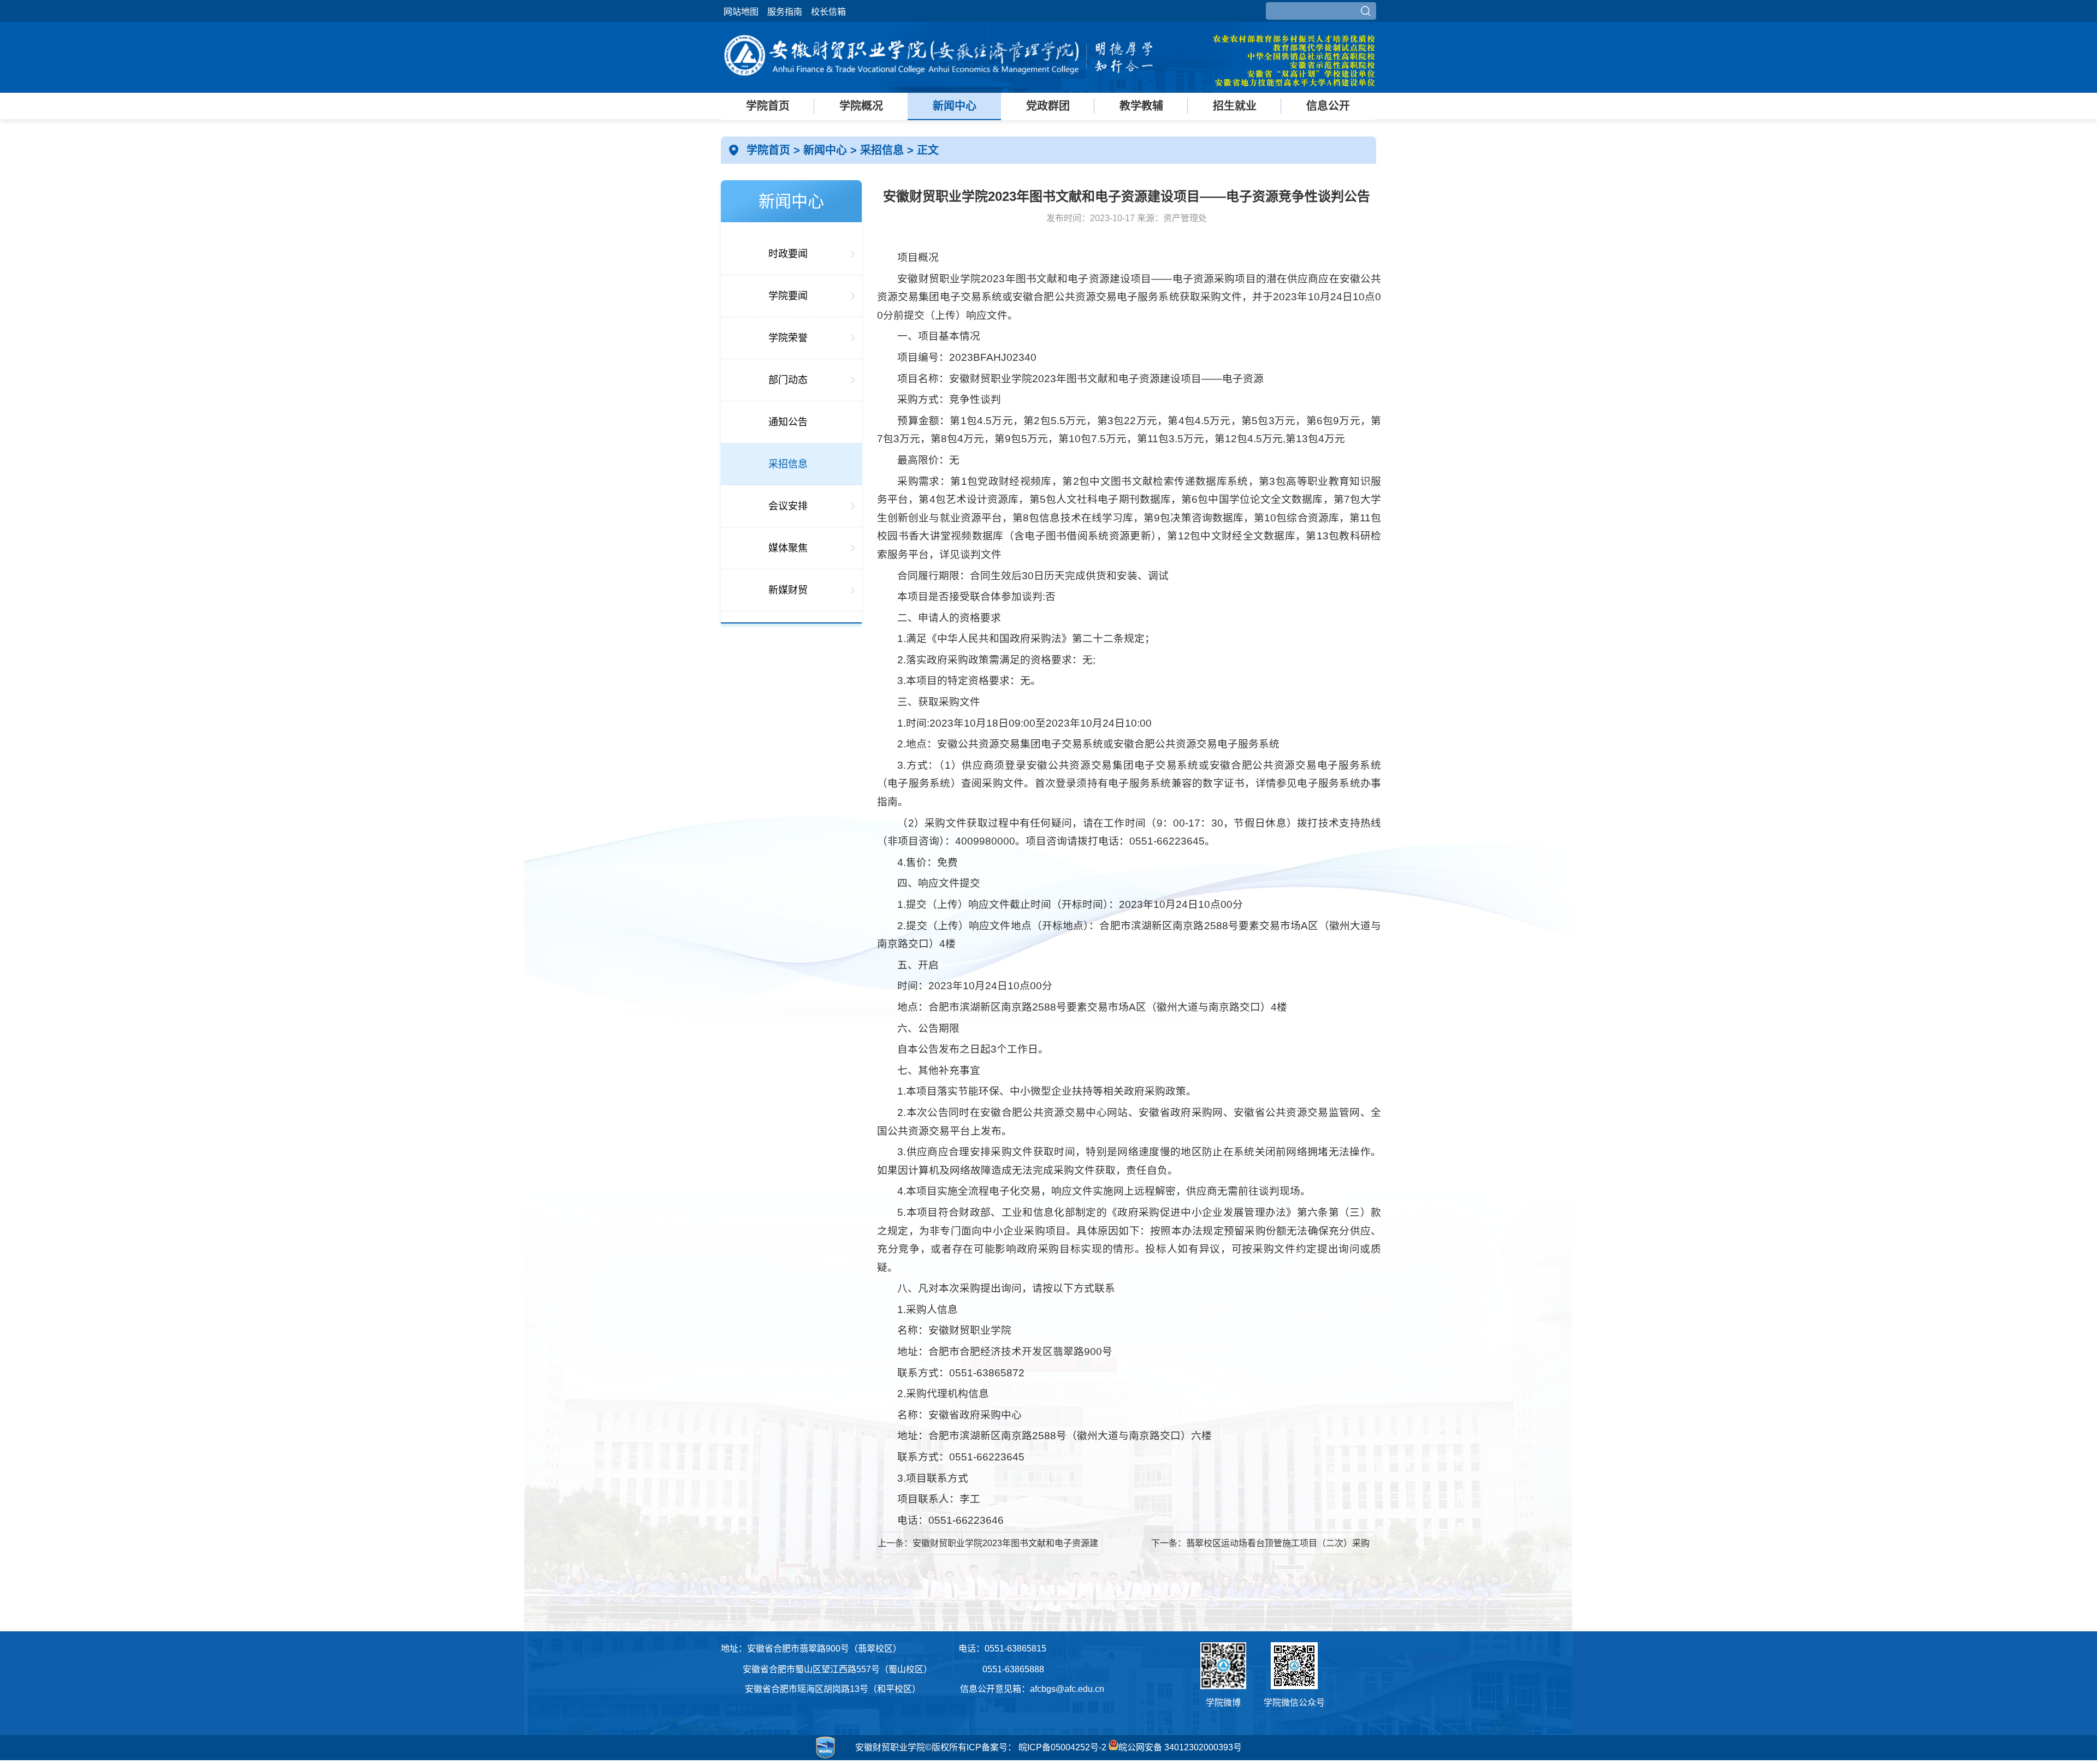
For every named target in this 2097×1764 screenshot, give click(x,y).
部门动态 (788, 380)
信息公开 (1328, 106)
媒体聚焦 (788, 548)
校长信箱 (828, 12)
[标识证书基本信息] (780, 1759)
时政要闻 (788, 254)
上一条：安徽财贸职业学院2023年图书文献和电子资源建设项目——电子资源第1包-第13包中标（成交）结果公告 (988, 1547)
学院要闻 (788, 296)
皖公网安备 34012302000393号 (1180, 1747)
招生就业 (1235, 106)
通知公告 (788, 422)
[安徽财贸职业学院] (939, 83)
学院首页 (768, 106)
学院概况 (861, 106)
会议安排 (788, 506)
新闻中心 (955, 106)
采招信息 (884, 150)
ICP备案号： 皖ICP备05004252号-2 (1036, 1747)
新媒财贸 (788, 590)
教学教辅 (1141, 106)
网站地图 (741, 12)
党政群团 (1048, 106)
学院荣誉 (788, 338)
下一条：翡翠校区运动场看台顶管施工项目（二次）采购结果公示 (1260, 1547)
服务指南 (785, 12)
